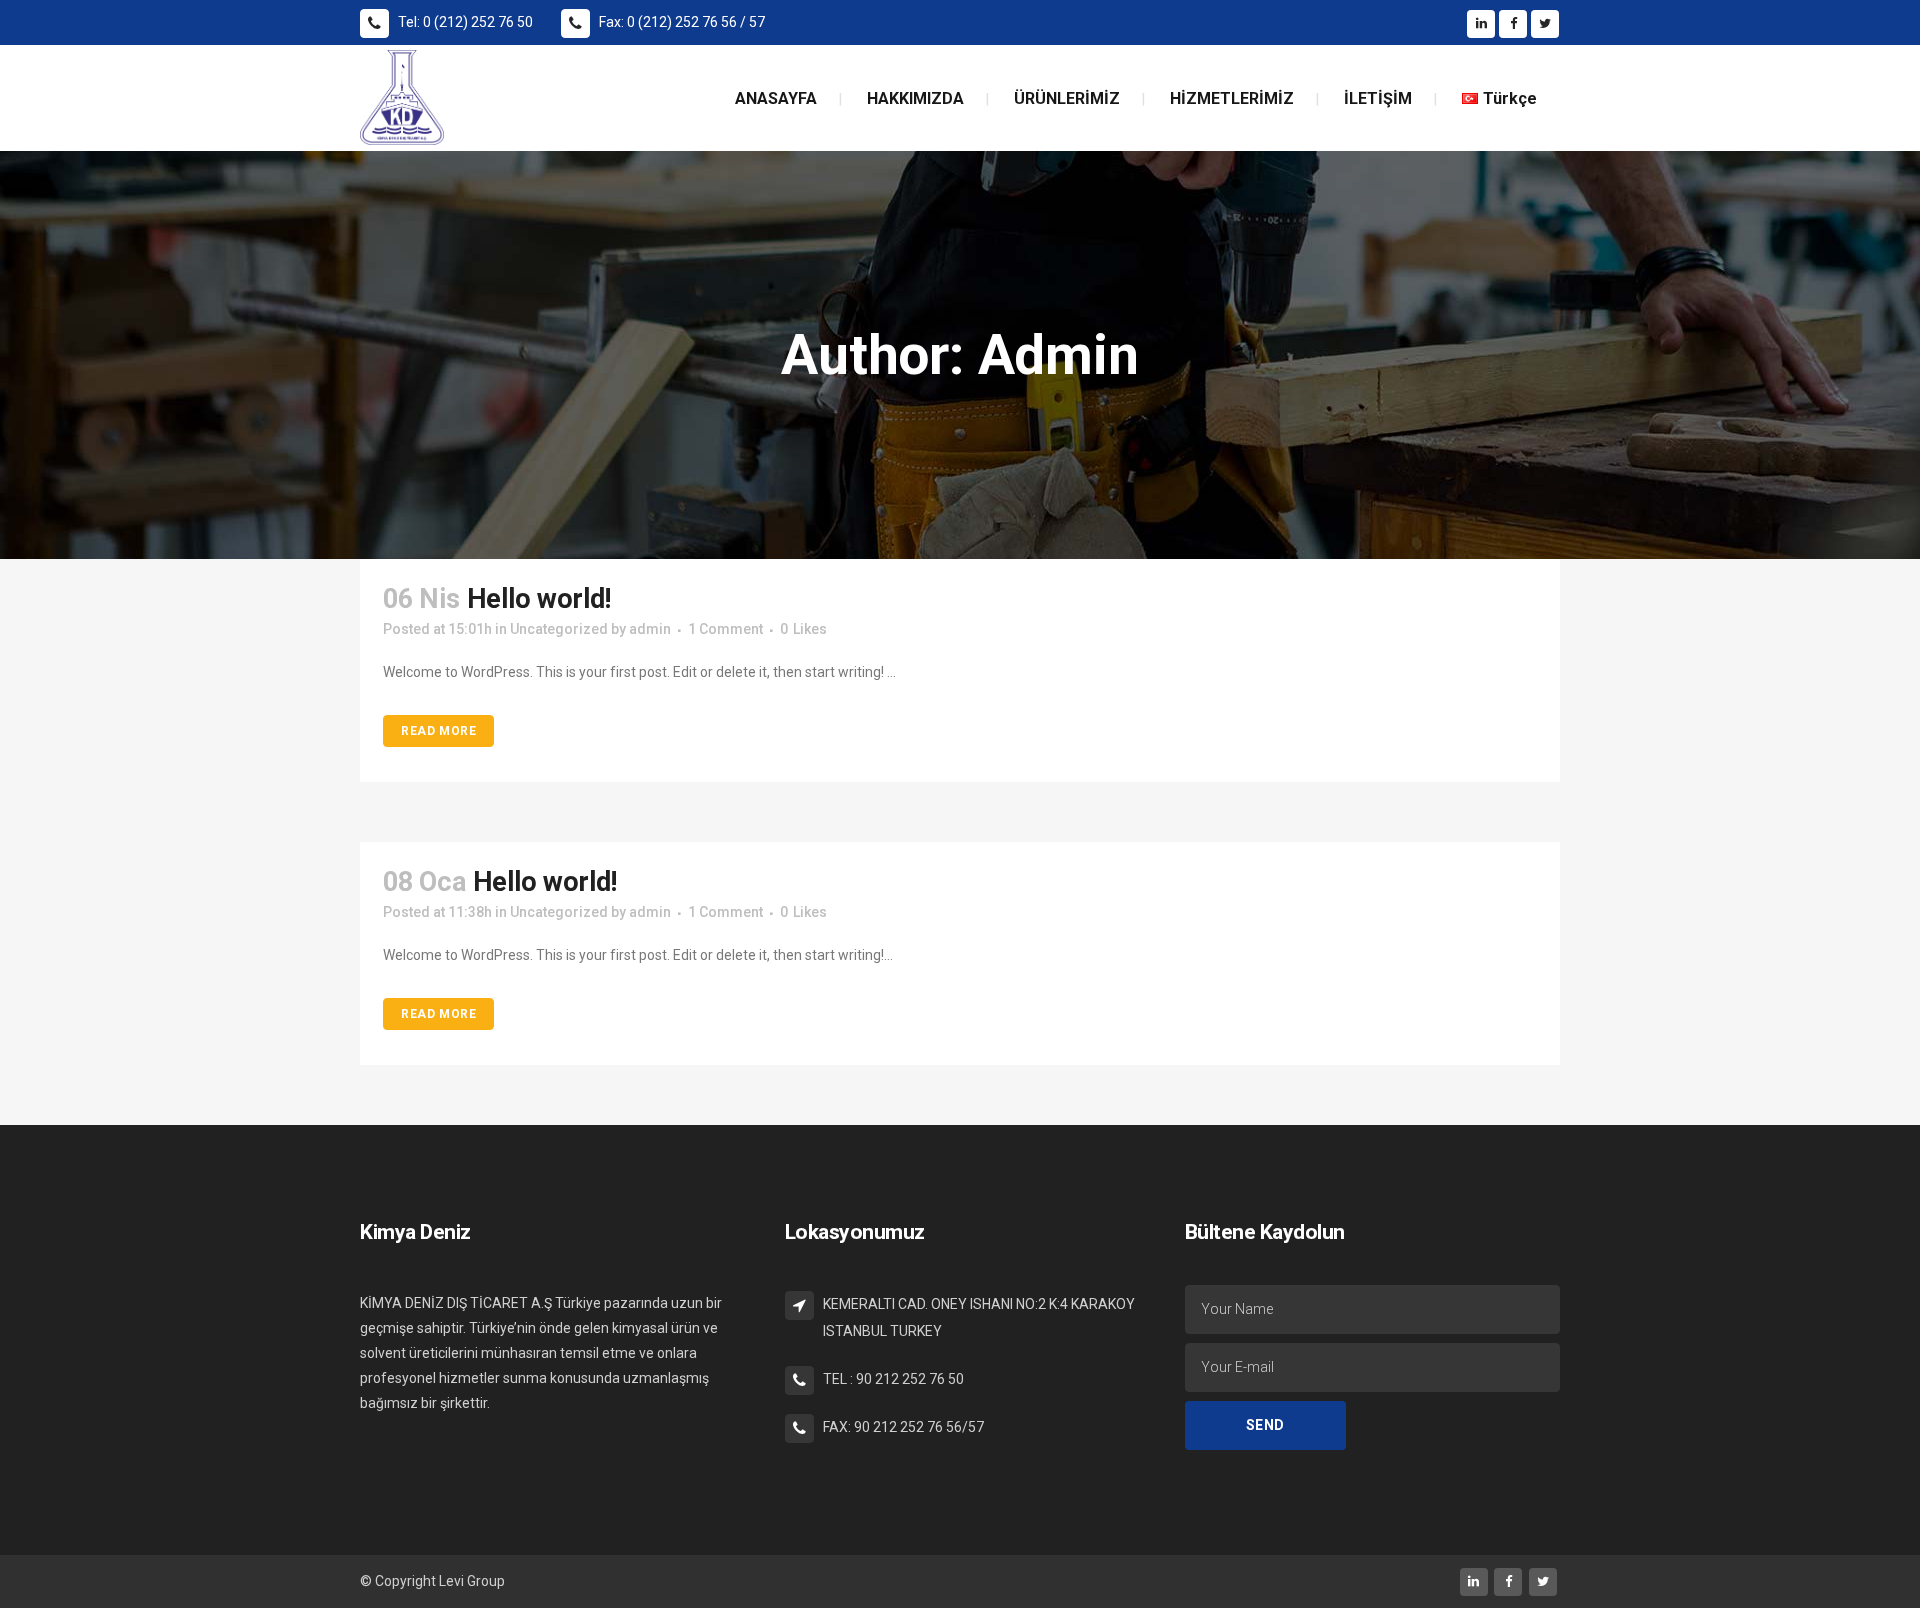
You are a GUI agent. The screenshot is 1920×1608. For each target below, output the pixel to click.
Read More (438, 731)
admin (650, 629)
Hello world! (539, 599)
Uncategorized (559, 629)
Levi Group (472, 1581)
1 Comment (725, 629)
